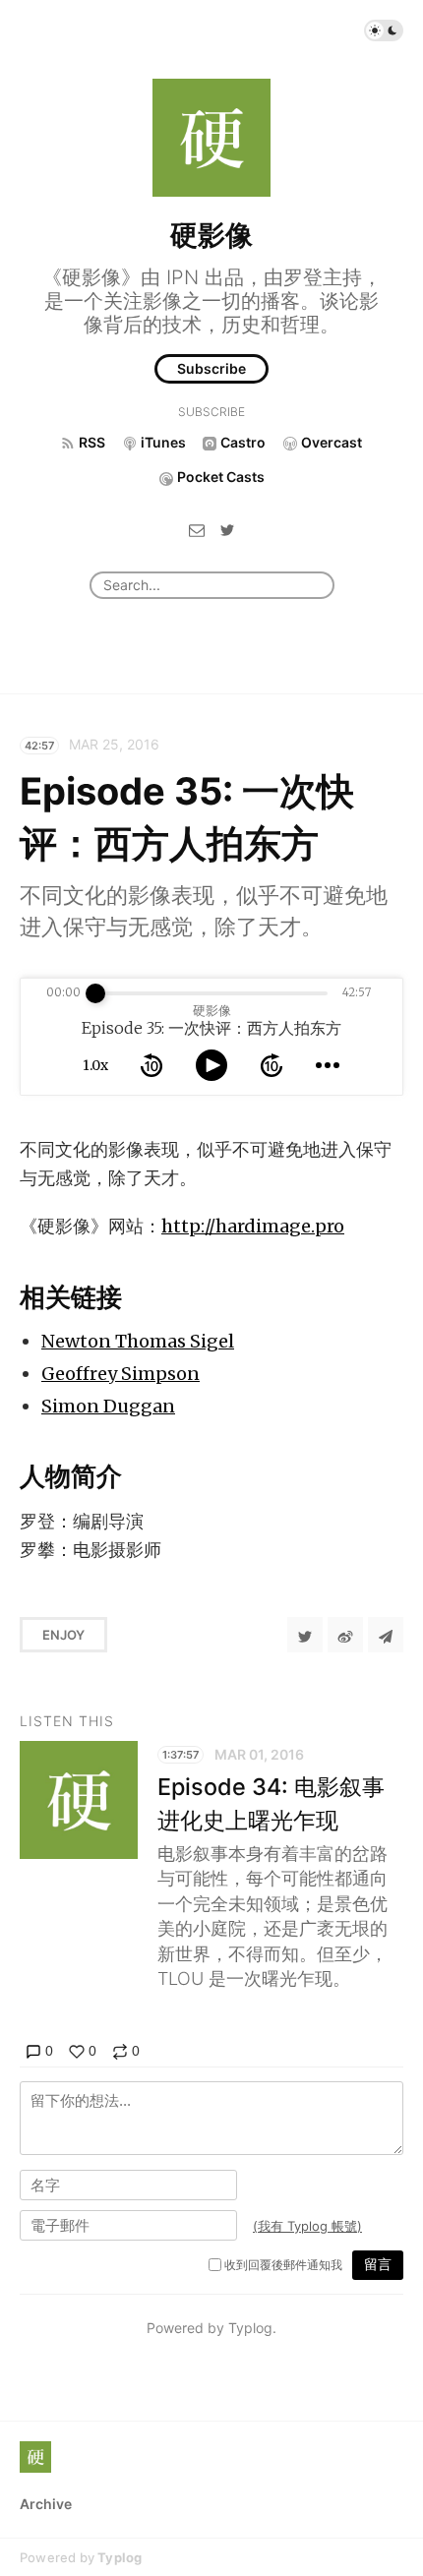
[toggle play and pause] (211, 1065)
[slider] (95, 993)
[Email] (197, 530)
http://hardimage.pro (253, 1226)
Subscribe (211, 368)
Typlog (120, 2557)
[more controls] (328, 1065)
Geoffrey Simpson (121, 1374)
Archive (46, 2504)
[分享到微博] (345, 1635)
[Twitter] (227, 530)
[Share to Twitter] (305, 1635)
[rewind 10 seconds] (151, 1065)
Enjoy (63, 1635)
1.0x (95, 1065)
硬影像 (211, 235)
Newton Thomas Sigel (138, 1341)
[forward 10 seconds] (272, 1065)
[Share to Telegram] (386, 1635)
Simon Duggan (108, 1406)
